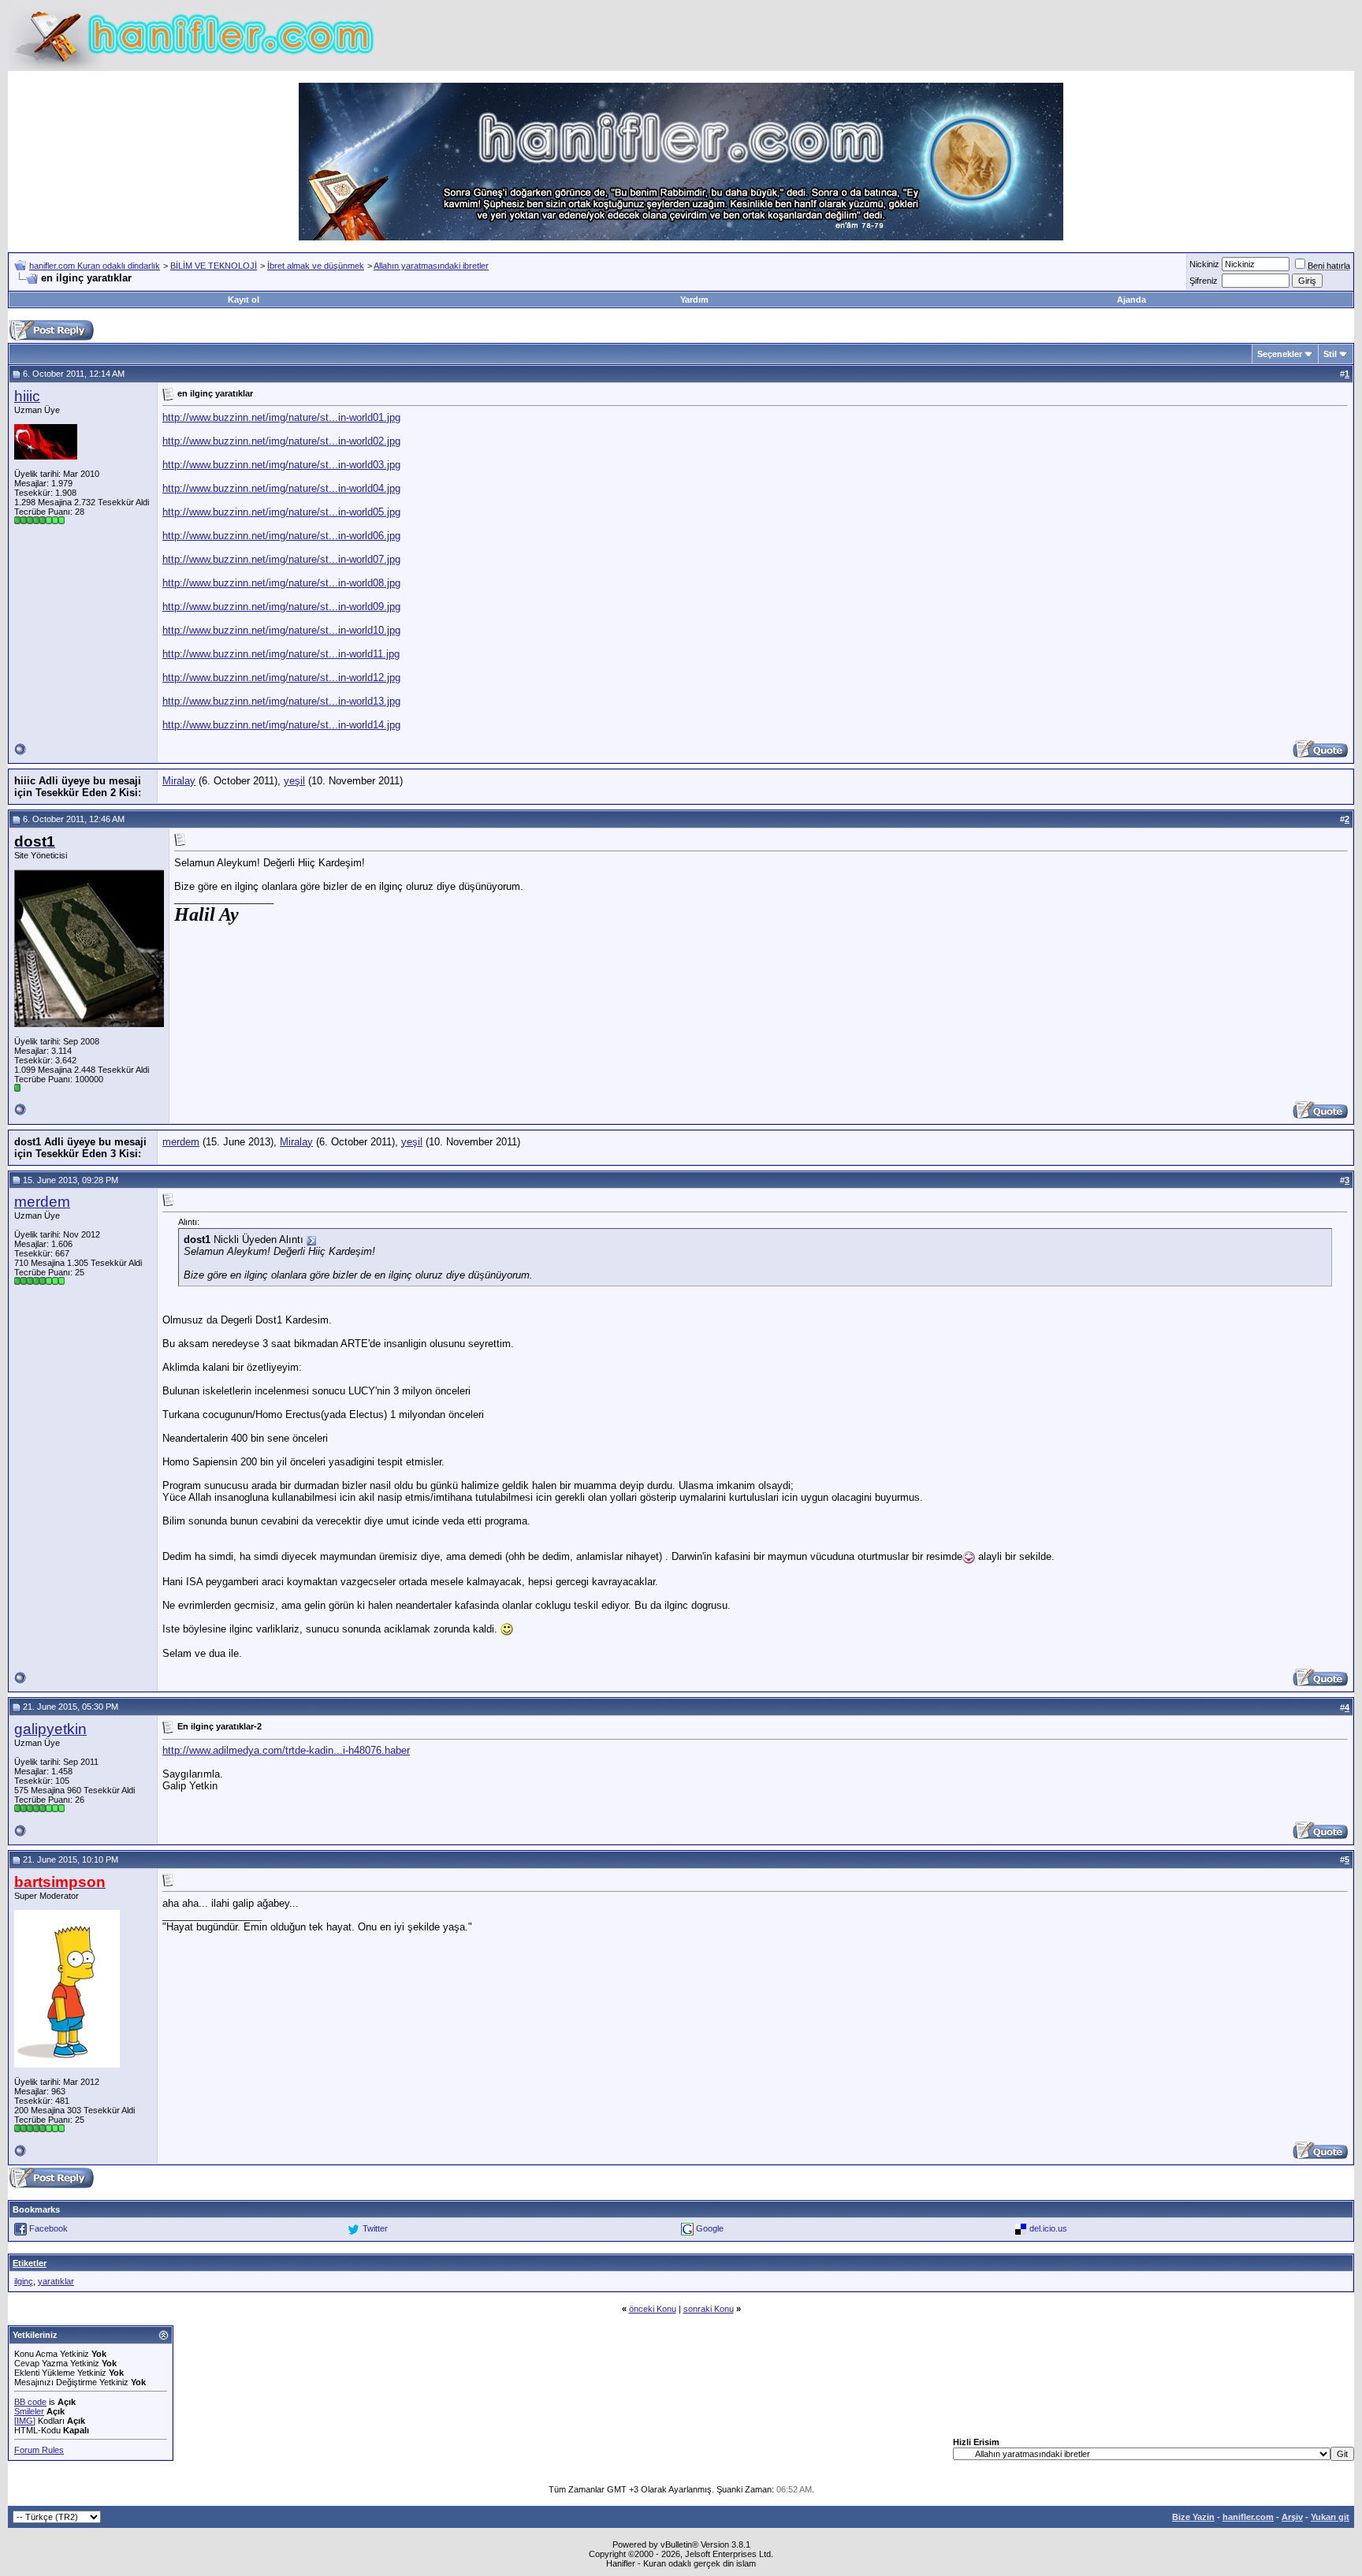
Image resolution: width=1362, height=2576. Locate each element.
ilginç (24, 2281)
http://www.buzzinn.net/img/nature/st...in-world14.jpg (281, 725)
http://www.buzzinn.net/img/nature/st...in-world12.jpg (281, 678)
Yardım (694, 300)
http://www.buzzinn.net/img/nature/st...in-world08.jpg (281, 583)
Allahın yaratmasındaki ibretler (431, 266)
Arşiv (1292, 2517)
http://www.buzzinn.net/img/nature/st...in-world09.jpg (281, 607)
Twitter (375, 2228)
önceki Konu (653, 2309)
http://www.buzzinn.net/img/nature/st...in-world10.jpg (281, 630)
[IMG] (25, 2421)
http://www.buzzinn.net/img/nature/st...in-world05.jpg (281, 512)
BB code (30, 2402)
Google (710, 2228)
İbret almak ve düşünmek (316, 266)
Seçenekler (1280, 354)
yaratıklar (56, 2281)
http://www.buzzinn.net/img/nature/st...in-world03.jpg (281, 465)
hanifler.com (1248, 2517)
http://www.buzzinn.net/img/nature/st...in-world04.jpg (281, 488)
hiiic (27, 396)
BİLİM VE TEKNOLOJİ (214, 266)
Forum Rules (39, 2450)
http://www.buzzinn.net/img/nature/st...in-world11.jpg (281, 654)
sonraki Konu (709, 2309)
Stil (1330, 354)
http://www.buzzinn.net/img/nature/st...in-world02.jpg (281, 441)
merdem (181, 1142)
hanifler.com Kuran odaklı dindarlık (95, 266)
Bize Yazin (1193, 2517)
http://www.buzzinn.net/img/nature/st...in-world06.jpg (281, 536)
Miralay (179, 781)
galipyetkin (50, 1729)
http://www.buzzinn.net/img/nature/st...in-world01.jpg (281, 417)
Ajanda (1131, 300)
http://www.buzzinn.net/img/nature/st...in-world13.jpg (281, 701)
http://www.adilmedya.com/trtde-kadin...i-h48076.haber (286, 1750)
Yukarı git (1330, 2517)
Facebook (48, 2228)
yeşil (294, 781)
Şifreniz (1204, 281)
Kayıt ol (244, 300)
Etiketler (30, 2263)
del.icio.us (1048, 2228)
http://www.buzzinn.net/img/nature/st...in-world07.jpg (281, 559)
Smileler (29, 2411)
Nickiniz (1204, 264)
